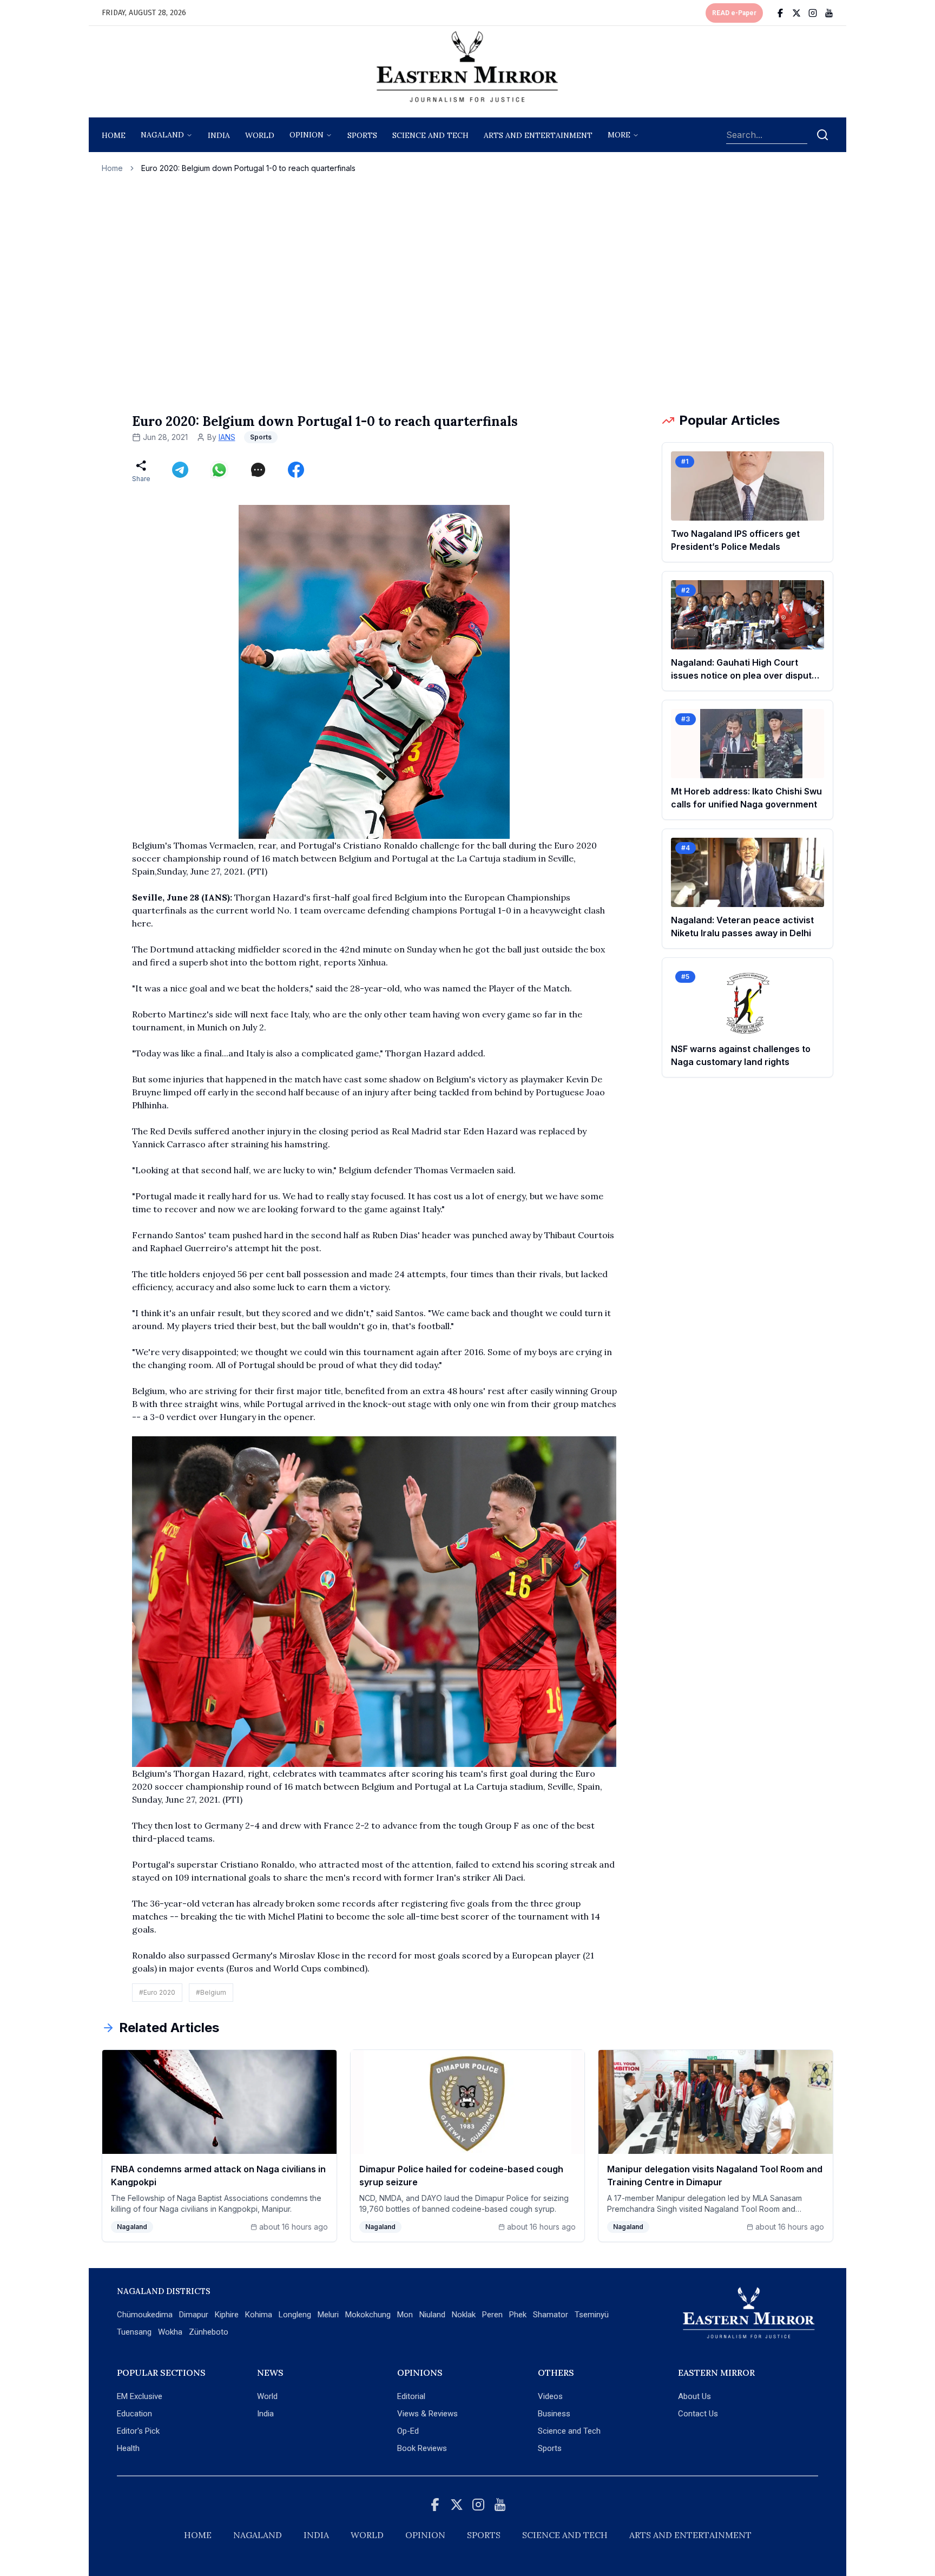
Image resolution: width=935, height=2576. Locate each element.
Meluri (328, 2315)
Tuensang (134, 2332)
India (219, 135)
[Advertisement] (467, 293)
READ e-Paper (734, 13)
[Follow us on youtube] (829, 13)
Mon (405, 2315)
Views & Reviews (427, 2414)
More (619, 135)
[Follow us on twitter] (796, 13)
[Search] (822, 135)
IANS (227, 437)
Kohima (259, 2315)
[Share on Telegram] (180, 470)
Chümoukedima (145, 2315)
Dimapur (194, 2315)
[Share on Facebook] (296, 470)
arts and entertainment (538, 135)
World (260, 135)
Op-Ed (408, 2431)
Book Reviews (422, 2448)
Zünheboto (209, 2332)
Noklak (464, 2315)
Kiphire (227, 2315)
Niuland (432, 2315)
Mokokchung (368, 2315)
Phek (518, 2315)
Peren (492, 2315)
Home (114, 135)
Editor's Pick (138, 2431)
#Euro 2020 (157, 1992)
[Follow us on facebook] (780, 13)
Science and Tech (569, 2431)
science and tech (430, 135)
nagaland (162, 135)
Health (128, 2448)
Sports (550, 2448)
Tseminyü (592, 2315)
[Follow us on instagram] (813, 13)
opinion (307, 135)
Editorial (411, 2396)
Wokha (170, 2332)
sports (362, 135)
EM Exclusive (140, 2396)
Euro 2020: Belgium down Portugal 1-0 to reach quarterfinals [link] (248, 168)
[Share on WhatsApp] (219, 470)
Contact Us (698, 2414)
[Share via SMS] (258, 470)
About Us (694, 2396)
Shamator (551, 2315)
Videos (550, 2396)
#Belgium (211, 1992)
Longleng (295, 2315)
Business (554, 2414)
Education (134, 2414)
